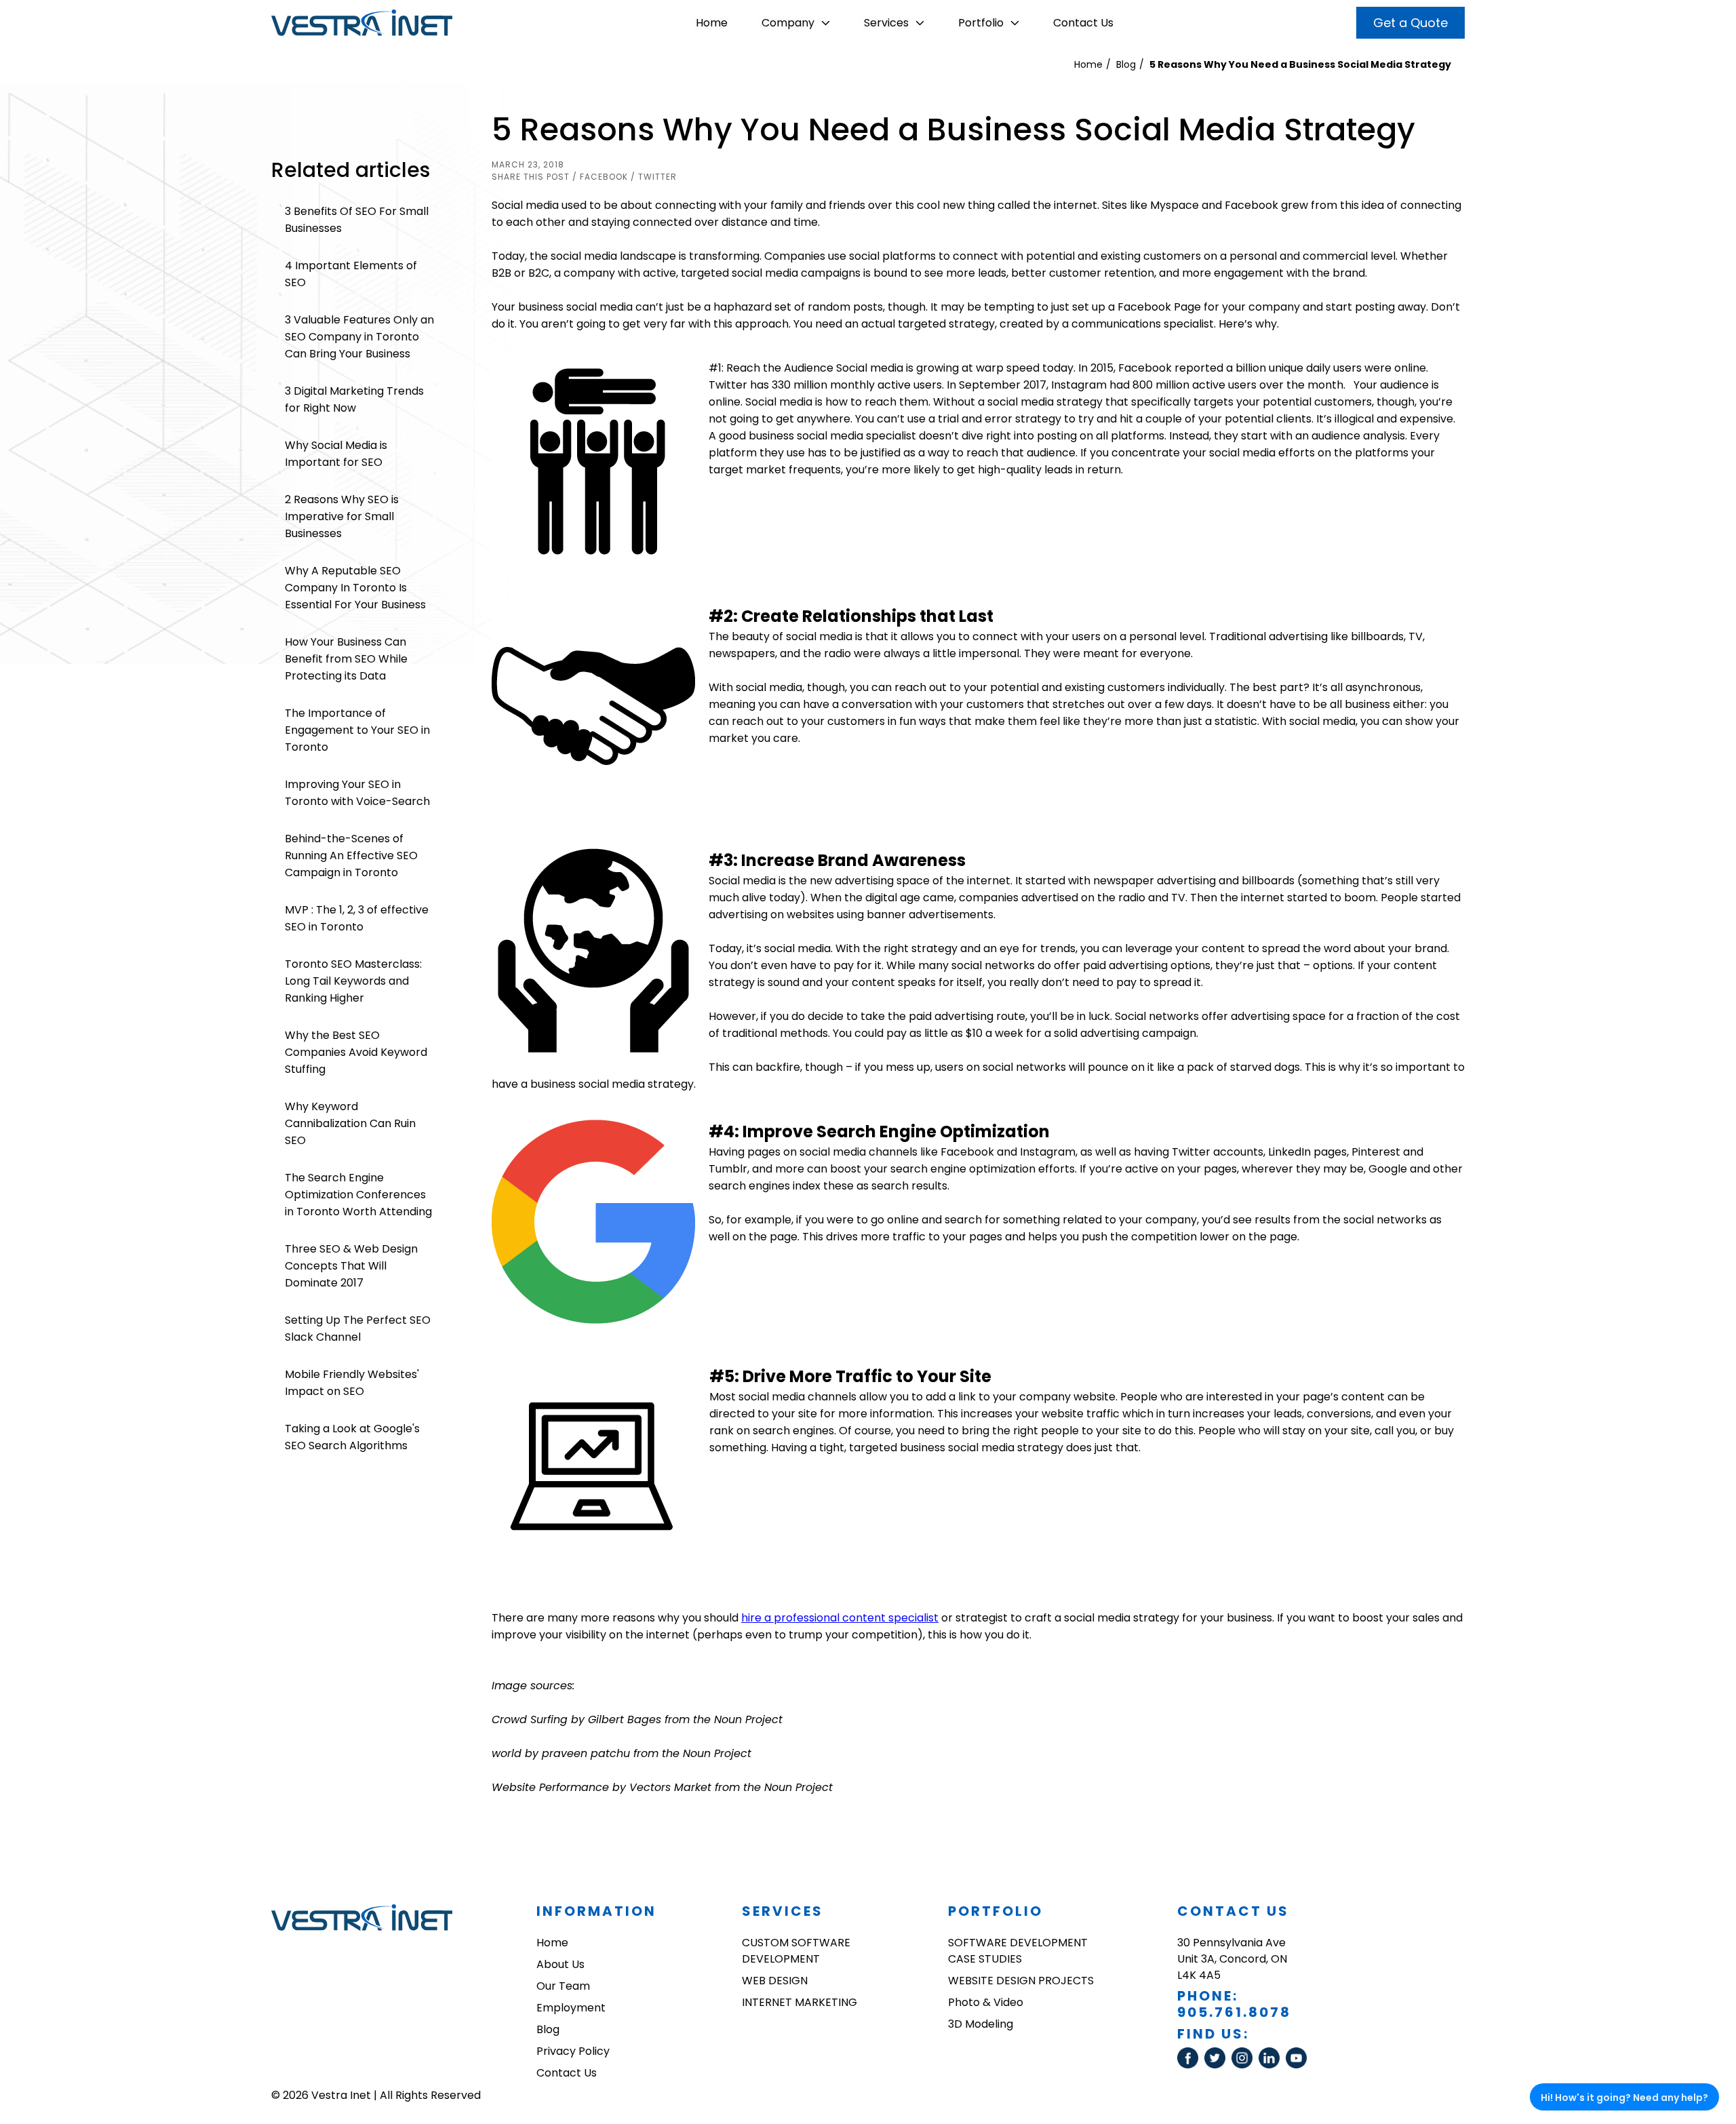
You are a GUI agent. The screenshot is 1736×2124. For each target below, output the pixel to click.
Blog (1126, 64)
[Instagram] (1245, 2065)
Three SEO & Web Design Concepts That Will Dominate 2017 (351, 1266)
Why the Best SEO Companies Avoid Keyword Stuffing (356, 1052)
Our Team (563, 1986)
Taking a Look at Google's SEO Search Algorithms (352, 1437)
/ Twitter (654, 177)
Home (712, 23)
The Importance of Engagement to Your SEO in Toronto (357, 730)
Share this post (531, 177)
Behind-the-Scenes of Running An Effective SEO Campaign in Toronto (351, 855)
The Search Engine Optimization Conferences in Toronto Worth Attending (358, 1195)
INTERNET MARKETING (800, 2002)
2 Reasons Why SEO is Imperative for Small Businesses (342, 516)
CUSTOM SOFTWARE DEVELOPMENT (796, 1951)
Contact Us (1083, 23)
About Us (560, 1964)
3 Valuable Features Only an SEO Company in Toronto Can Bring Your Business (359, 337)
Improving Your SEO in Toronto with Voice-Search (357, 793)
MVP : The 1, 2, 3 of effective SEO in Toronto (357, 918)
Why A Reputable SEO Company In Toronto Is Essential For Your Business (355, 588)
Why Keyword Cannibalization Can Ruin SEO (350, 1123)
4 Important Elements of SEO (351, 274)
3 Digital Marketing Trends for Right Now (354, 399)
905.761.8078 (1234, 2012)
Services (886, 23)
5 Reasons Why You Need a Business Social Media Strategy (1300, 64)
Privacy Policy (573, 2051)
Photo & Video (986, 2002)
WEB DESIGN (775, 1981)
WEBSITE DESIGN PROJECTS (1021, 1981)
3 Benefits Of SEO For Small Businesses (357, 220)
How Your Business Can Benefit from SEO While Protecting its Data (346, 659)
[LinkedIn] (1272, 2065)
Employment (571, 2008)
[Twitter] (1218, 2065)
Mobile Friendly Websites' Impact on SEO (352, 1383)
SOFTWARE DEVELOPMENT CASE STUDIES (1018, 1951)
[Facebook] (1191, 2065)
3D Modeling (981, 2024)
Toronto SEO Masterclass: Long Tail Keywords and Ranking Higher (353, 981)
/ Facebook (600, 177)
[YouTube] (1298, 2065)
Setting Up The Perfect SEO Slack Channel (358, 1329)
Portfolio (981, 23)
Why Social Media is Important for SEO (336, 454)
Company (788, 23)
